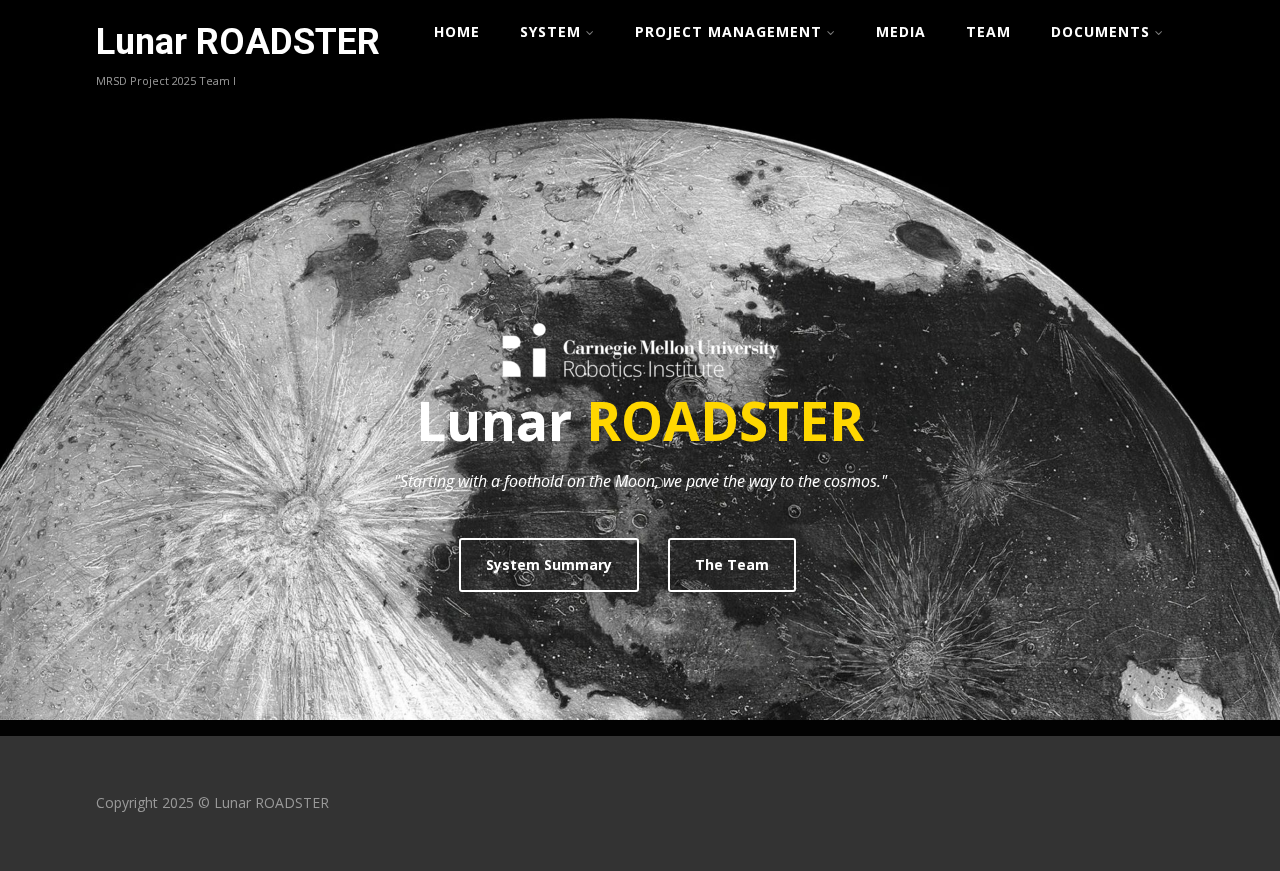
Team (988, 31)
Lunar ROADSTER (238, 42)
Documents (1100, 31)
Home (457, 31)
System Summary (549, 564)
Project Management (728, 31)
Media (901, 31)
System (550, 31)
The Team (732, 564)
